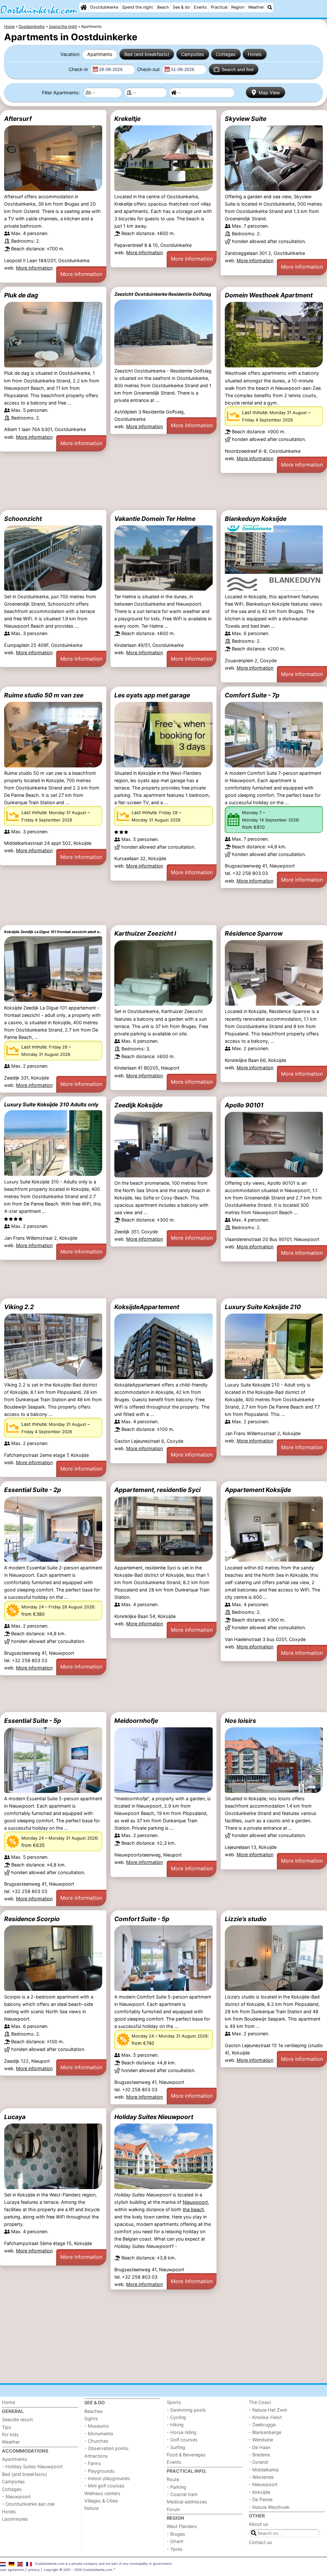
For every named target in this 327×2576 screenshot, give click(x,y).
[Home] (84, 7)
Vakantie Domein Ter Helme (155, 519)
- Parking (176, 2487)
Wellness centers (102, 2493)
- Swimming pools (186, 2410)
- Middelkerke (264, 2470)
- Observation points (106, 2448)
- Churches (96, 2441)
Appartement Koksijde (258, 1490)
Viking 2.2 (19, 1307)
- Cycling (176, 2417)
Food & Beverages (186, 2455)
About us (259, 2524)
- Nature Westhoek (269, 2507)
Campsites (193, 54)
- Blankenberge (265, 2432)
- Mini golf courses (104, 2486)
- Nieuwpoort (16, 2497)
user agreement (12, 2570)
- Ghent (175, 2541)
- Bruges (176, 2534)
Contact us (260, 2542)
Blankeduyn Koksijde (256, 519)
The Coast (260, 2402)
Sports (174, 2402)
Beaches (94, 2411)
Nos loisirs (240, 1721)
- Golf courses (182, 2440)
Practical (219, 7)
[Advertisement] (163, 491)
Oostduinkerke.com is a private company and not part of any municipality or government (103, 2564)
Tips (7, 2427)
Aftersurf (18, 119)
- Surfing (176, 2447)
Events (200, 7)
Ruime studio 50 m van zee (44, 695)
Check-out (149, 69)
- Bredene (259, 2455)
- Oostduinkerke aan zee (28, 2504)
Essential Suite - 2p (33, 1490)
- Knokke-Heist (265, 2417)
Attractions (96, 2456)
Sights (91, 2419)
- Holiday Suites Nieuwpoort (32, 2466)
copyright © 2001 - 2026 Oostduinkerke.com (78, 2570)
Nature (91, 2508)
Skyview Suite (246, 119)
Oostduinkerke (104, 7)
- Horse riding (182, 2432)
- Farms (93, 2463)
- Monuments (99, 2434)
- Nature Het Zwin (268, 2410)
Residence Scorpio (32, 1919)
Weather (256, 7)
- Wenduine (261, 2440)
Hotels (255, 54)
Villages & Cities (101, 2501)
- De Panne (261, 2499)
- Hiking (175, 2425)
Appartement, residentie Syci (157, 1490)
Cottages (226, 54)
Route (173, 2479)
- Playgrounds (99, 2471)
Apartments (100, 54)
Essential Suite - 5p (33, 1721)
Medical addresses (187, 2502)
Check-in (79, 69)
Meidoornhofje (136, 1721)
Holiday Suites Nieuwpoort (154, 2117)
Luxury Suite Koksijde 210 (263, 1307)
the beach (194, 2209)
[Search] (270, 7)
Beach (163, 7)
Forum (173, 2509)
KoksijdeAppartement (147, 1307)
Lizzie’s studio (246, 1919)
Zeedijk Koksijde (138, 1105)
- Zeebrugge (262, 2425)
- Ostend (258, 2462)
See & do (181, 7)
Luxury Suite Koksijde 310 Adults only (51, 1104)
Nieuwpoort (195, 2202)
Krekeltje (127, 119)
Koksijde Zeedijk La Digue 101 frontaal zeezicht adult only (53, 932)
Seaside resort (17, 2419)
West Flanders (182, 2526)
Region (238, 7)
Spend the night (137, 7)
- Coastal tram (182, 2494)
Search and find (238, 69)
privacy (34, 2570)
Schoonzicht (23, 519)
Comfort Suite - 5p (142, 1919)
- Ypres (175, 2549)
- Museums (97, 2426)
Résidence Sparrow (254, 933)
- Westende (261, 2477)
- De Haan (260, 2447)
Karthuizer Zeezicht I (145, 933)
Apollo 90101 (244, 1105)
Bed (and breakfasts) (147, 54)
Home (8, 2402)
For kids (10, 2435)
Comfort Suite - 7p (252, 695)
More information (34, 268)
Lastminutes (15, 2519)
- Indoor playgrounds (107, 2478)
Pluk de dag (21, 295)
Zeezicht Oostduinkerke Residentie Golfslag (163, 294)
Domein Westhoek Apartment (269, 295)
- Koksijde (259, 2492)
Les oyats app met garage (152, 695)
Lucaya (15, 2117)
